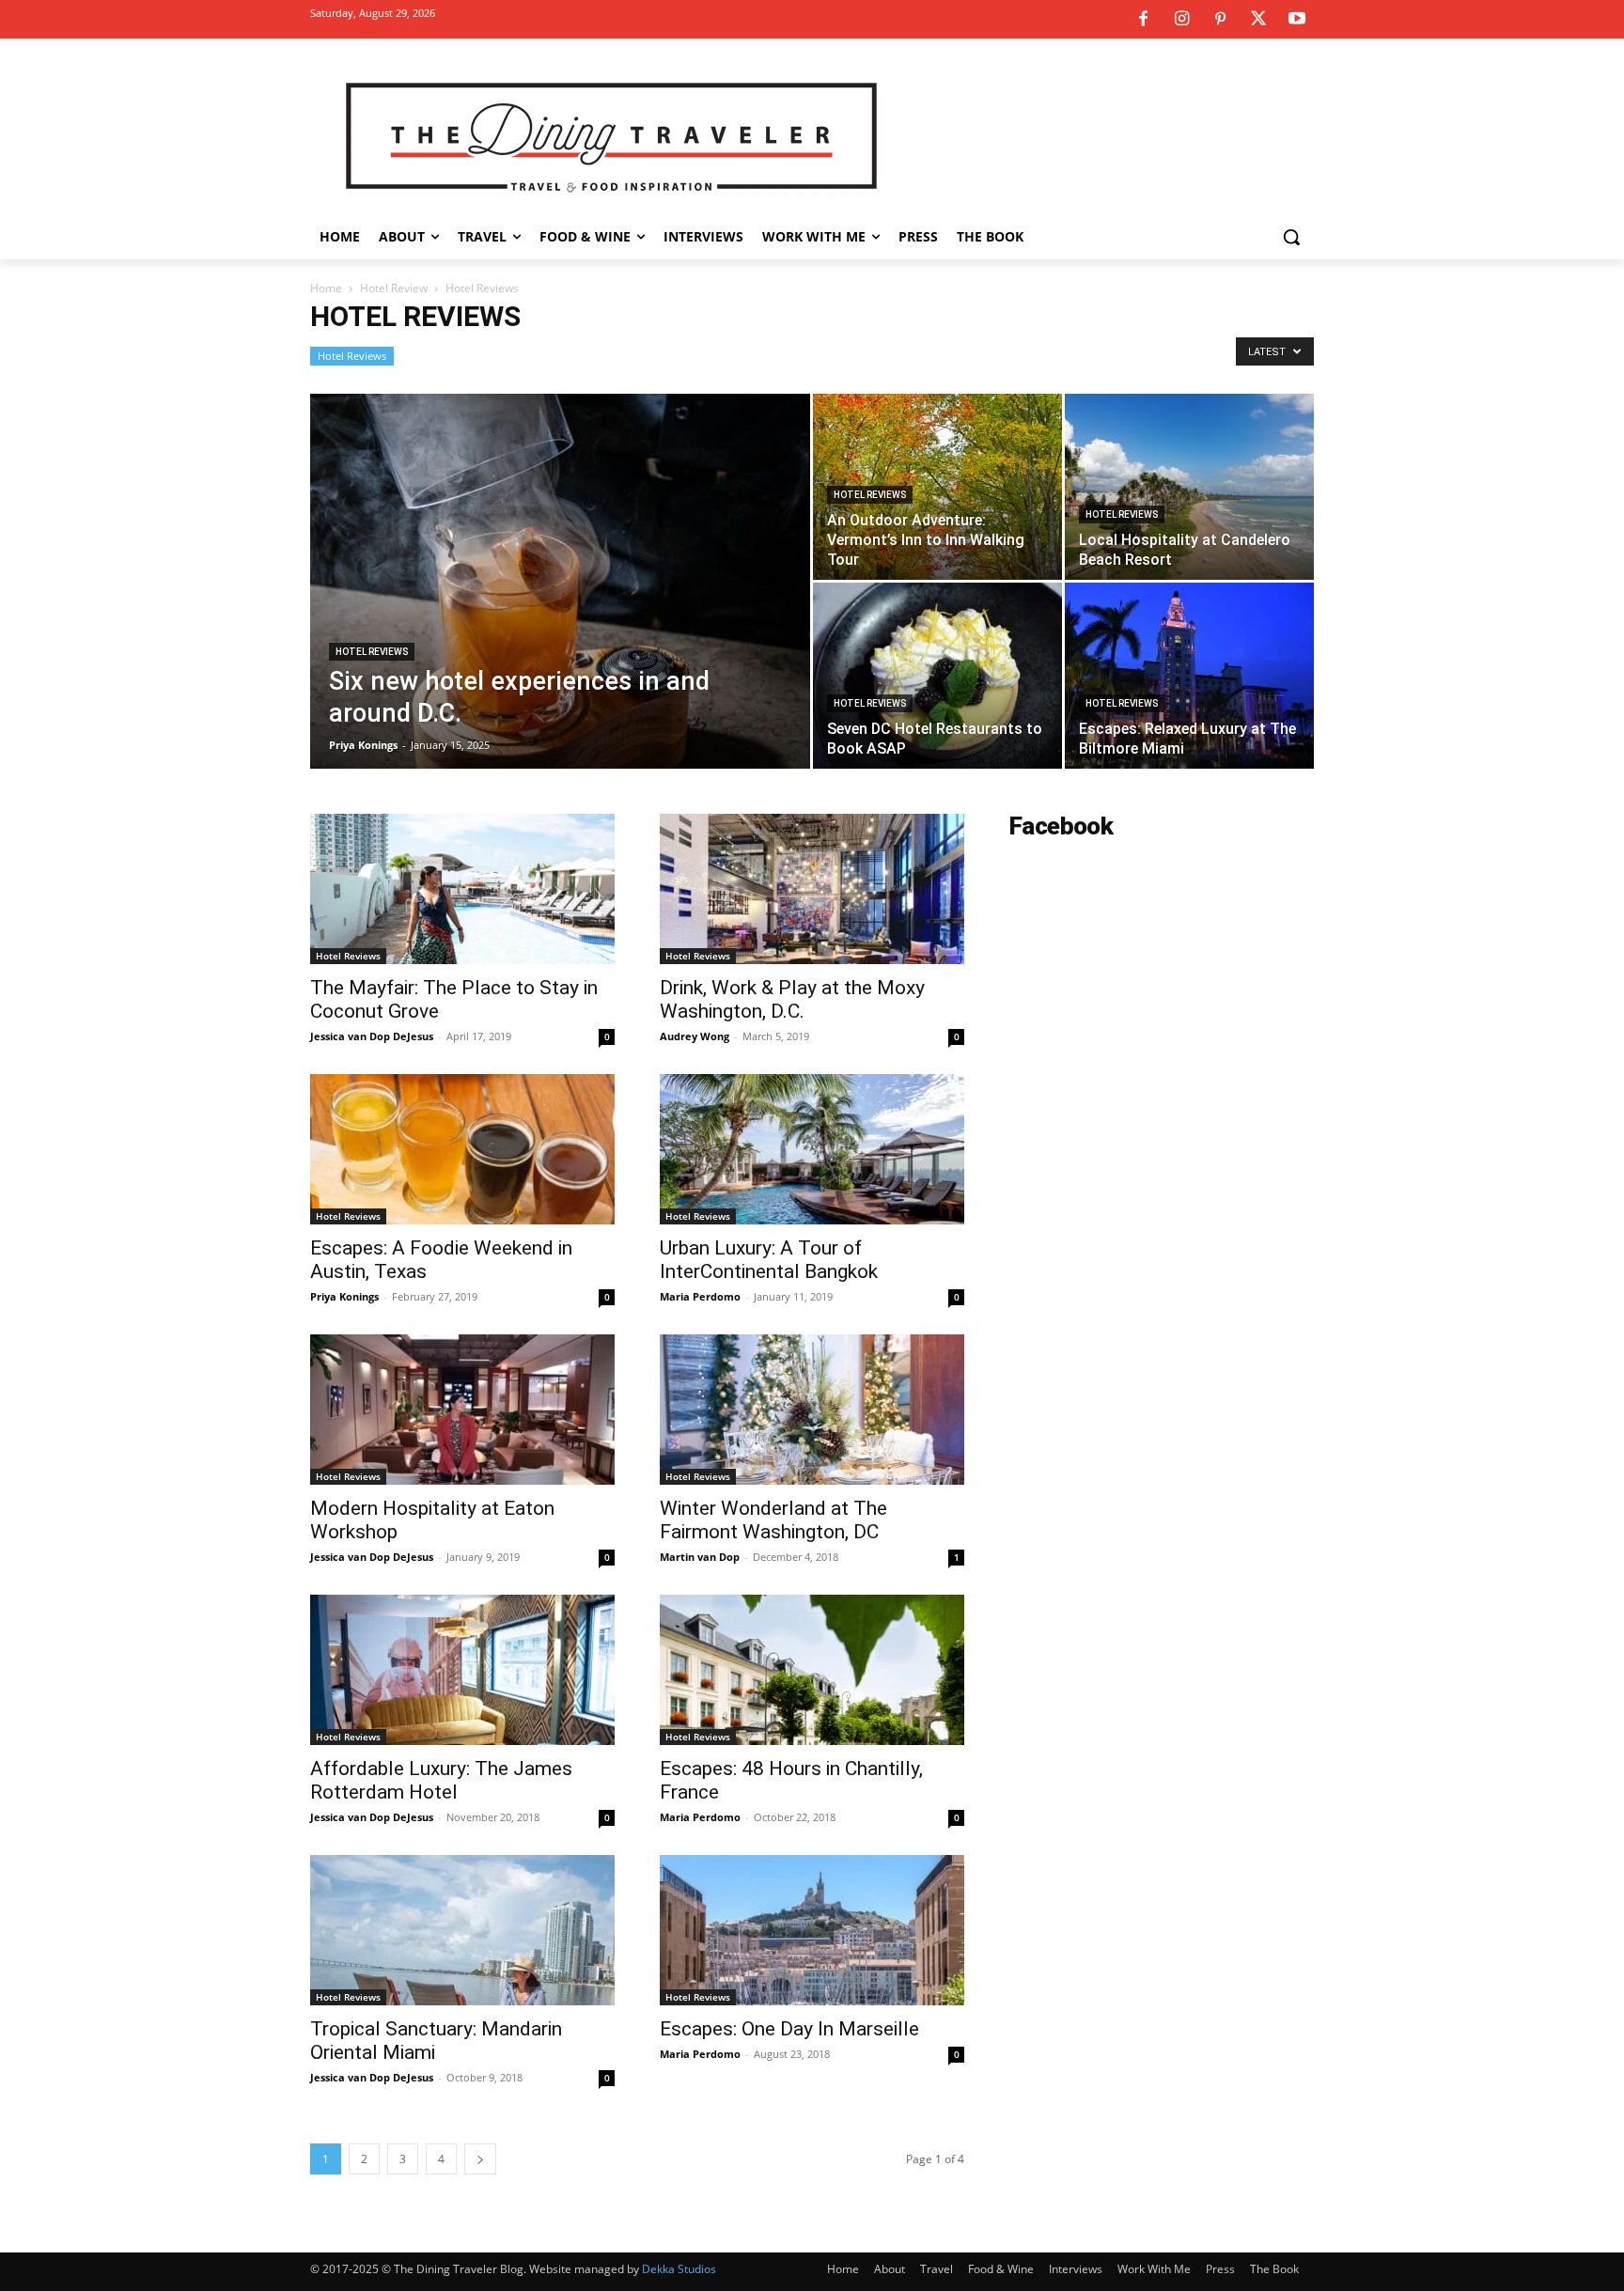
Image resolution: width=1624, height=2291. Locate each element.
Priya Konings (363, 745)
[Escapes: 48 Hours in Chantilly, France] (812, 1670)
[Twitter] (1258, 20)
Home (326, 288)
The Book (1274, 2269)
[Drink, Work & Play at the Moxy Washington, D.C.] (812, 889)
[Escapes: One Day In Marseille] (812, 1930)
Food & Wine (1001, 2269)
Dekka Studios (679, 2269)
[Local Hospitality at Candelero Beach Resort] (1189, 487)
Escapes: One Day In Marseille (789, 2029)
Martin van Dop (700, 1557)
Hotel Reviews (352, 356)
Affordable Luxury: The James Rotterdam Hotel (441, 1780)
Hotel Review (394, 288)
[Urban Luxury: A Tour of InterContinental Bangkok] (812, 1149)
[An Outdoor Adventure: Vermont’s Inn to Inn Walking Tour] (937, 487)
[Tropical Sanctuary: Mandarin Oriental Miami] (462, 1930)
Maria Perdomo (700, 1296)
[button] (1291, 237)
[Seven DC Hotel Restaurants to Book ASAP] (937, 676)
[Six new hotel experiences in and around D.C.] (560, 611)
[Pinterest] (1220, 20)
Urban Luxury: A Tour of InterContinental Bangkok (769, 1260)
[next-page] (480, 2159)
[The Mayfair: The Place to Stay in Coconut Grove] (462, 889)
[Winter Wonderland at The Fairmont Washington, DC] (812, 1410)
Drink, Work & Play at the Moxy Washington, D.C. (792, 999)
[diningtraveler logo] (611, 135)
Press (1220, 2269)
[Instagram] (1181, 20)
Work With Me (1154, 2269)
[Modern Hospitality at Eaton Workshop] (462, 1410)
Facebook (1061, 826)
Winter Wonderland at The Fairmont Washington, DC (773, 1520)
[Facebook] (1143, 20)
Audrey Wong (695, 1036)
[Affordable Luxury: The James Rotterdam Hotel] (462, 1670)
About (890, 2269)
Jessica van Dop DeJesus (372, 1036)
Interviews (1076, 2269)
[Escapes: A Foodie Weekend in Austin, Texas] (462, 1149)
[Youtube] (1297, 20)
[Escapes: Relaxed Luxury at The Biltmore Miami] (1189, 676)
